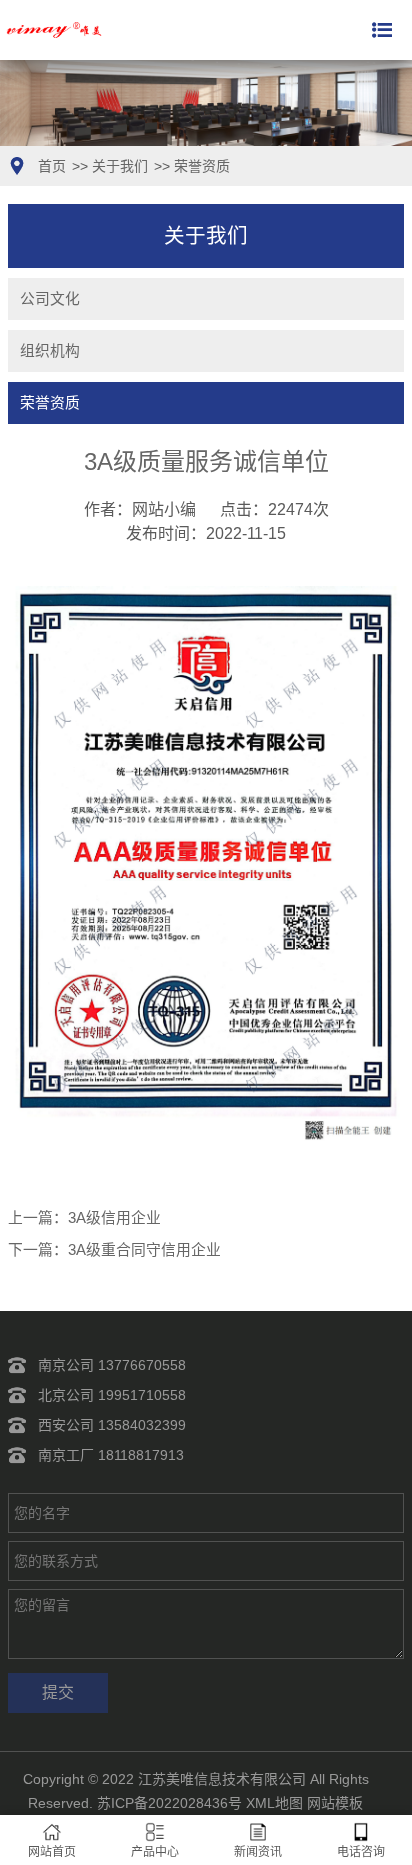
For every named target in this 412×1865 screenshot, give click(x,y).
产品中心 (155, 1852)
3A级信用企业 (114, 1218)
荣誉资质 (202, 166)
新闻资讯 (258, 1852)
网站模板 (335, 1803)
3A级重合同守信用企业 (144, 1250)
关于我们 (120, 166)
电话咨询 (361, 1852)
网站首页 (52, 1852)
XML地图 (274, 1803)
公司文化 (50, 299)
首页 (52, 166)
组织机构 (50, 351)
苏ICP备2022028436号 (169, 1803)
